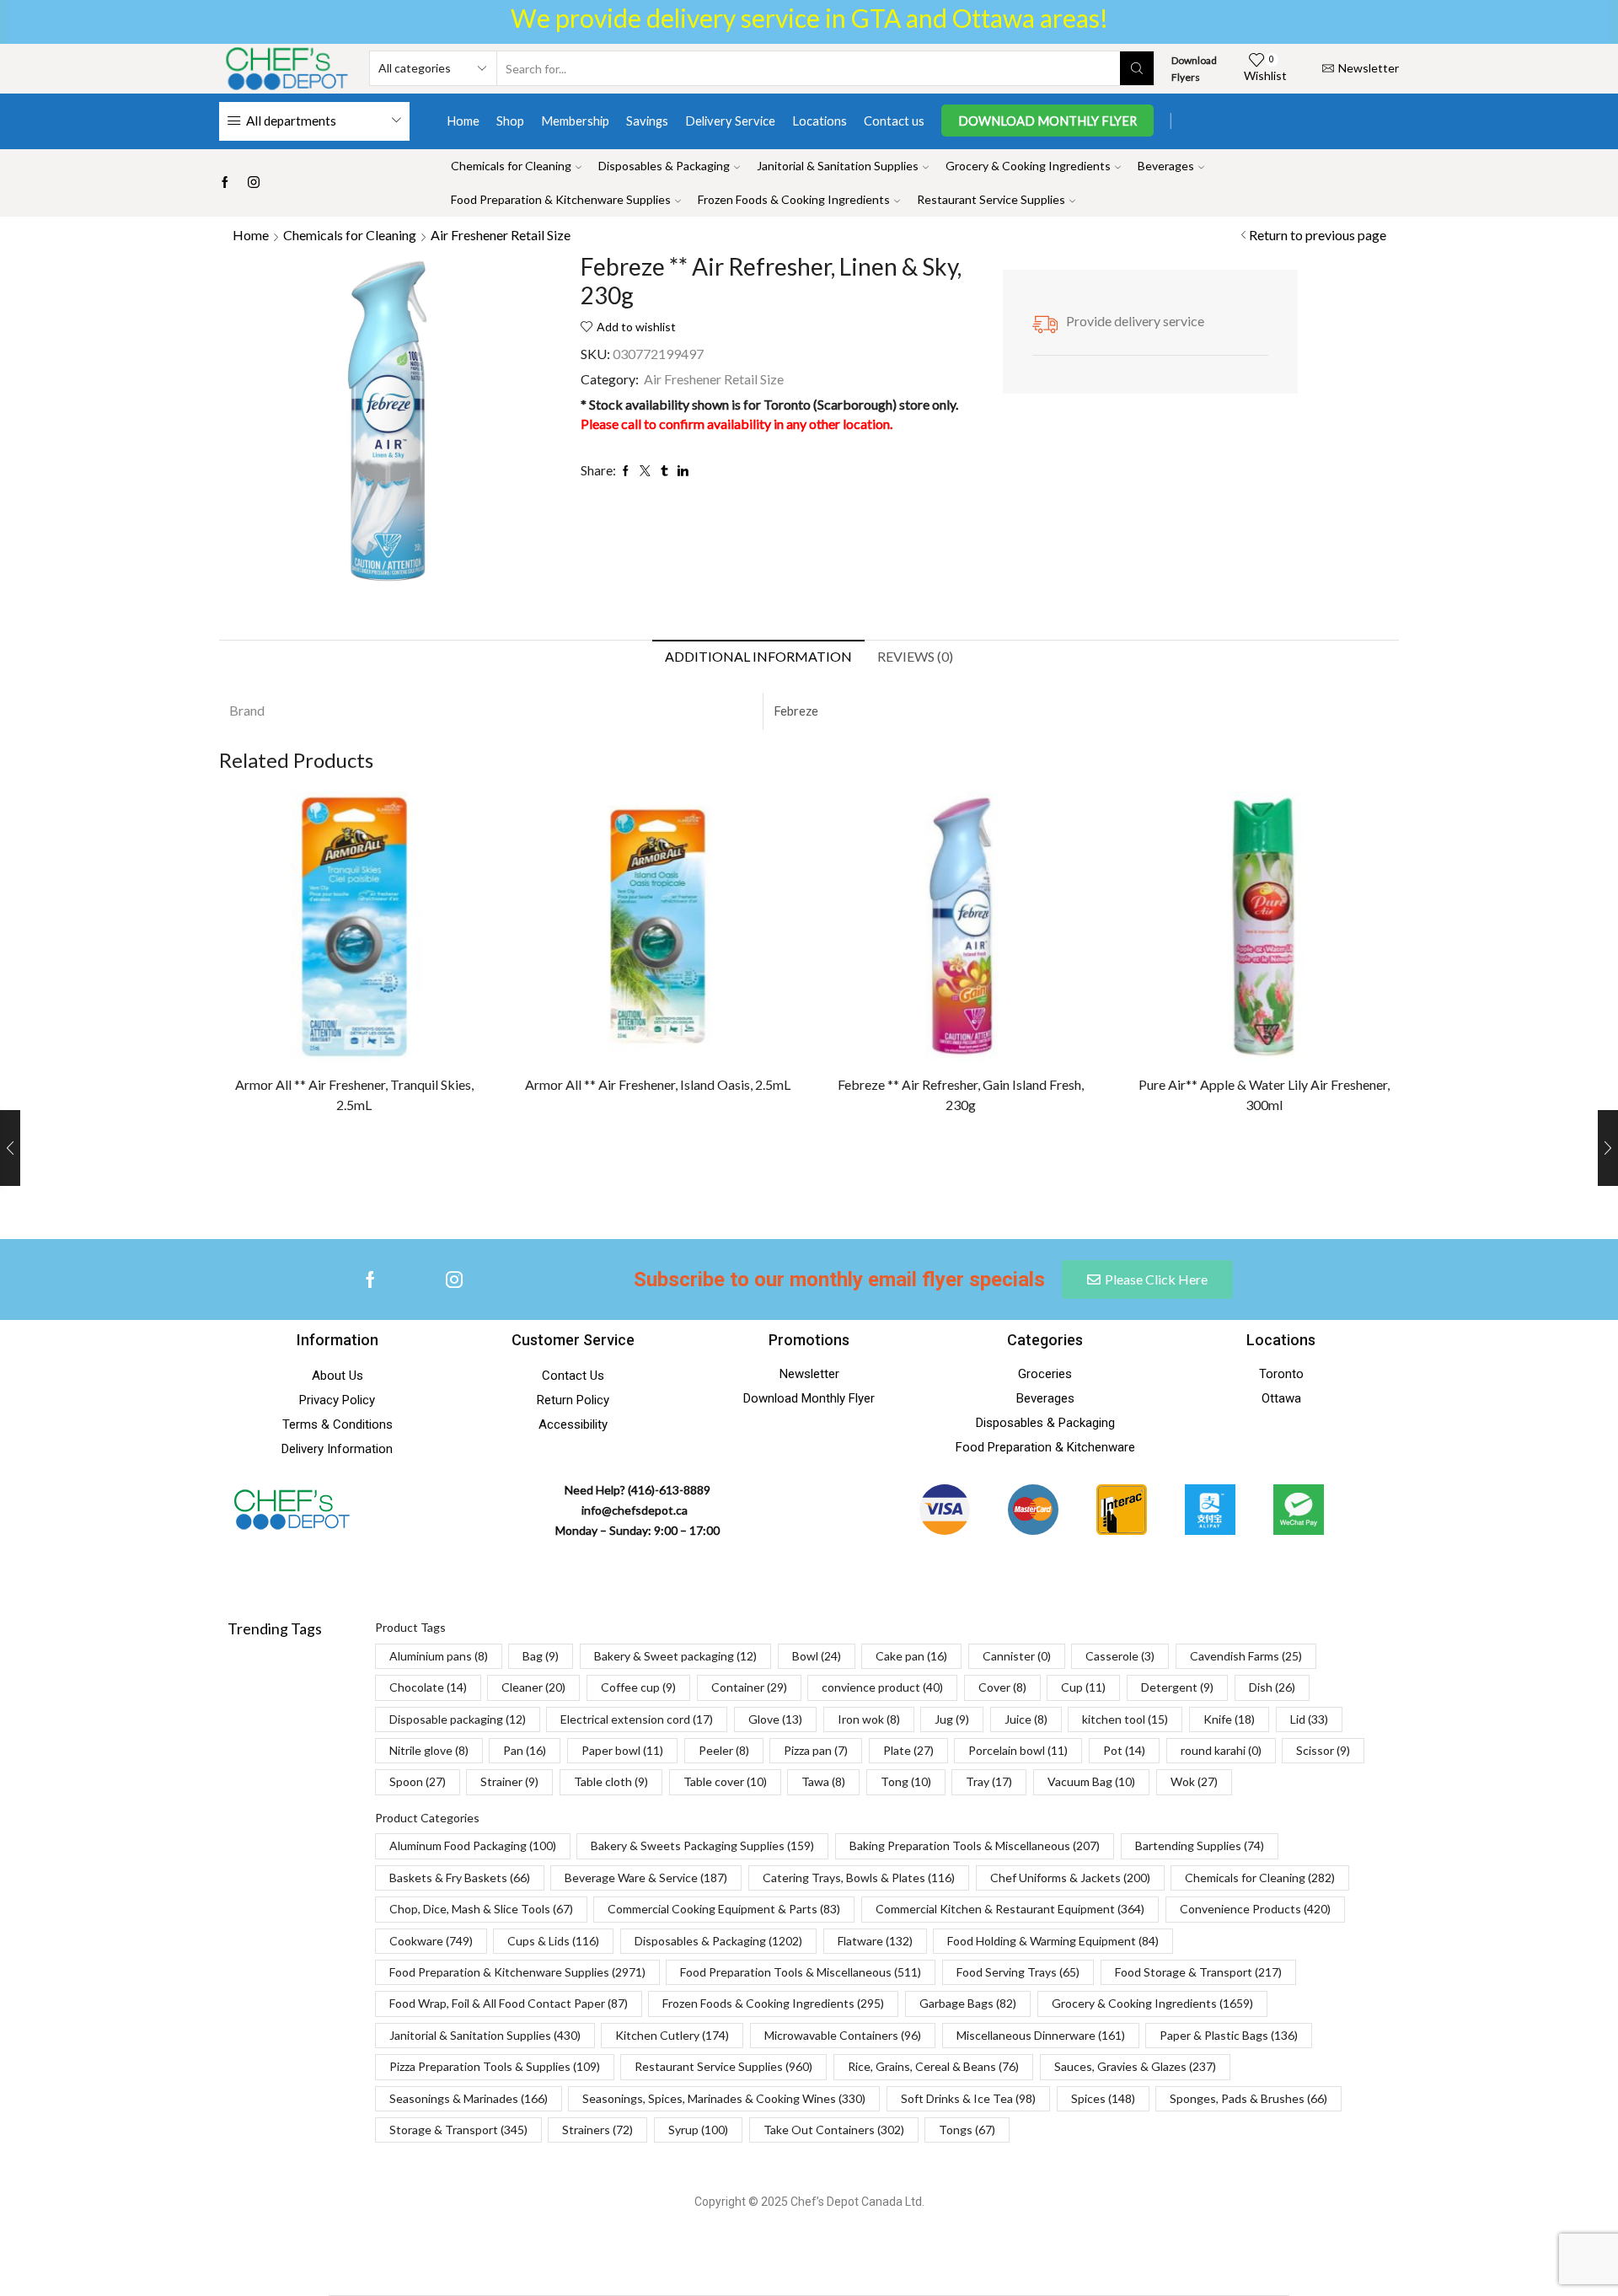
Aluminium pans (439, 1656)
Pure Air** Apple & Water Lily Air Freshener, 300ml (1264, 1094)
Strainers (597, 2130)
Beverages (1166, 166)
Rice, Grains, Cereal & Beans (933, 2066)
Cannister (1017, 1656)
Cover (1002, 1687)
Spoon (418, 1781)
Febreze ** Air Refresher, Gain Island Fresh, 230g (961, 1094)
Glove (775, 1719)
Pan (525, 1750)
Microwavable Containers (843, 2035)
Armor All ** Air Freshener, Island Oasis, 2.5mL (658, 1084)
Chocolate (428, 1687)
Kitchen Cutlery (672, 2035)
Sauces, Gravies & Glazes (1135, 2066)
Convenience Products (1255, 1909)
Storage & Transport (458, 2130)
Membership (575, 121)
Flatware (875, 1941)
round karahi (1221, 1750)
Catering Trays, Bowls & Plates (859, 1878)
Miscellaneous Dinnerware (1041, 2035)
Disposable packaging (458, 1719)
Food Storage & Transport (1198, 1972)
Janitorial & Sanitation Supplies (838, 166)
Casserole (1120, 1656)
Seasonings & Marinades (469, 2098)
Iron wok (869, 1719)
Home (463, 121)
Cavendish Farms (1246, 1656)
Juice (1026, 1719)
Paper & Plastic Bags (1229, 2035)
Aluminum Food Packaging (473, 1845)
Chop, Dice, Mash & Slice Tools (481, 1909)
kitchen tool (1125, 1719)
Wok (1194, 1781)
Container (749, 1687)
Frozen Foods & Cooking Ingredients (794, 199)
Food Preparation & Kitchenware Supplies (561, 199)
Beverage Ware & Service (646, 1878)
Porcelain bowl (1018, 1750)
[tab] (758, 657)
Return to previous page (1318, 235)
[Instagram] (254, 183)
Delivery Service (730, 121)
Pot (1124, 1750)
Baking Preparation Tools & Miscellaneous (975, 1845)
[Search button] (1137, 68)
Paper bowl (622, 1750)
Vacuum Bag (1091, 1781)
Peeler (724, 1750)
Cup (1083, 1687)
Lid (1309, 1719)
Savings (647, 121)
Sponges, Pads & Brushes (1248, 2098)
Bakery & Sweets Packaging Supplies (702, 1845)
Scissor (1323, 1750)
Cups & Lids (553, 1941)
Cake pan (911, 1656)
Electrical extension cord (637, 1719)
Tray (989, 1781)
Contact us (894, 121)
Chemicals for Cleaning (511, 166)
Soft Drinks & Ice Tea (968, 2098)
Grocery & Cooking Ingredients (1028, 166)
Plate (908, 1750)
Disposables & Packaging (664, 166)
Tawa (823, 1781)
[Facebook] (225, 183)
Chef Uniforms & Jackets (1070, 1878)
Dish (1272, 1687)
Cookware (431, 1941)
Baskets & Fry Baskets (460, 1878)
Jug (952, 1719)
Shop (510, 121)
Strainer (509, 1781)
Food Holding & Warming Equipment (1053, 1941)
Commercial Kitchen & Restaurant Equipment (1010, 1909)
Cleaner (533, 1687)
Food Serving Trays (1018, 1972)
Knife (1229, 1719)
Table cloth (611, 1781)
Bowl (817, 1656)
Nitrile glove (429, 1750)
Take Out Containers (834, 2130)
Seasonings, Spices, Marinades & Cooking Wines (724, 2098)
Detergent (1177, 1687)
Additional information (758, 656)
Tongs (967, 2130)
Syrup (698, 2130)
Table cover (725, 1781)
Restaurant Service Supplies (991, 199)
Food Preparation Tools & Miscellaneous (801, 1972)
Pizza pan (816, 1750)
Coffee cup (638, 1687)
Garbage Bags (968, 2003)
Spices (1103, 2098)
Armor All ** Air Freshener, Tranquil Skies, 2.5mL (354, 1094)
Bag (541, 1656)
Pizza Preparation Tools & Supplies (495, 2066)
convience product (882, 1687)
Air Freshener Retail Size (501, 235)
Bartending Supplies (1200, 1845)
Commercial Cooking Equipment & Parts (724, 1909)
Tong (906, 1781)
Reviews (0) (915, 656)
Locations (820, 121)
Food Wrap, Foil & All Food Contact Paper (509, 2003)
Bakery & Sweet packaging (675, 1656)
